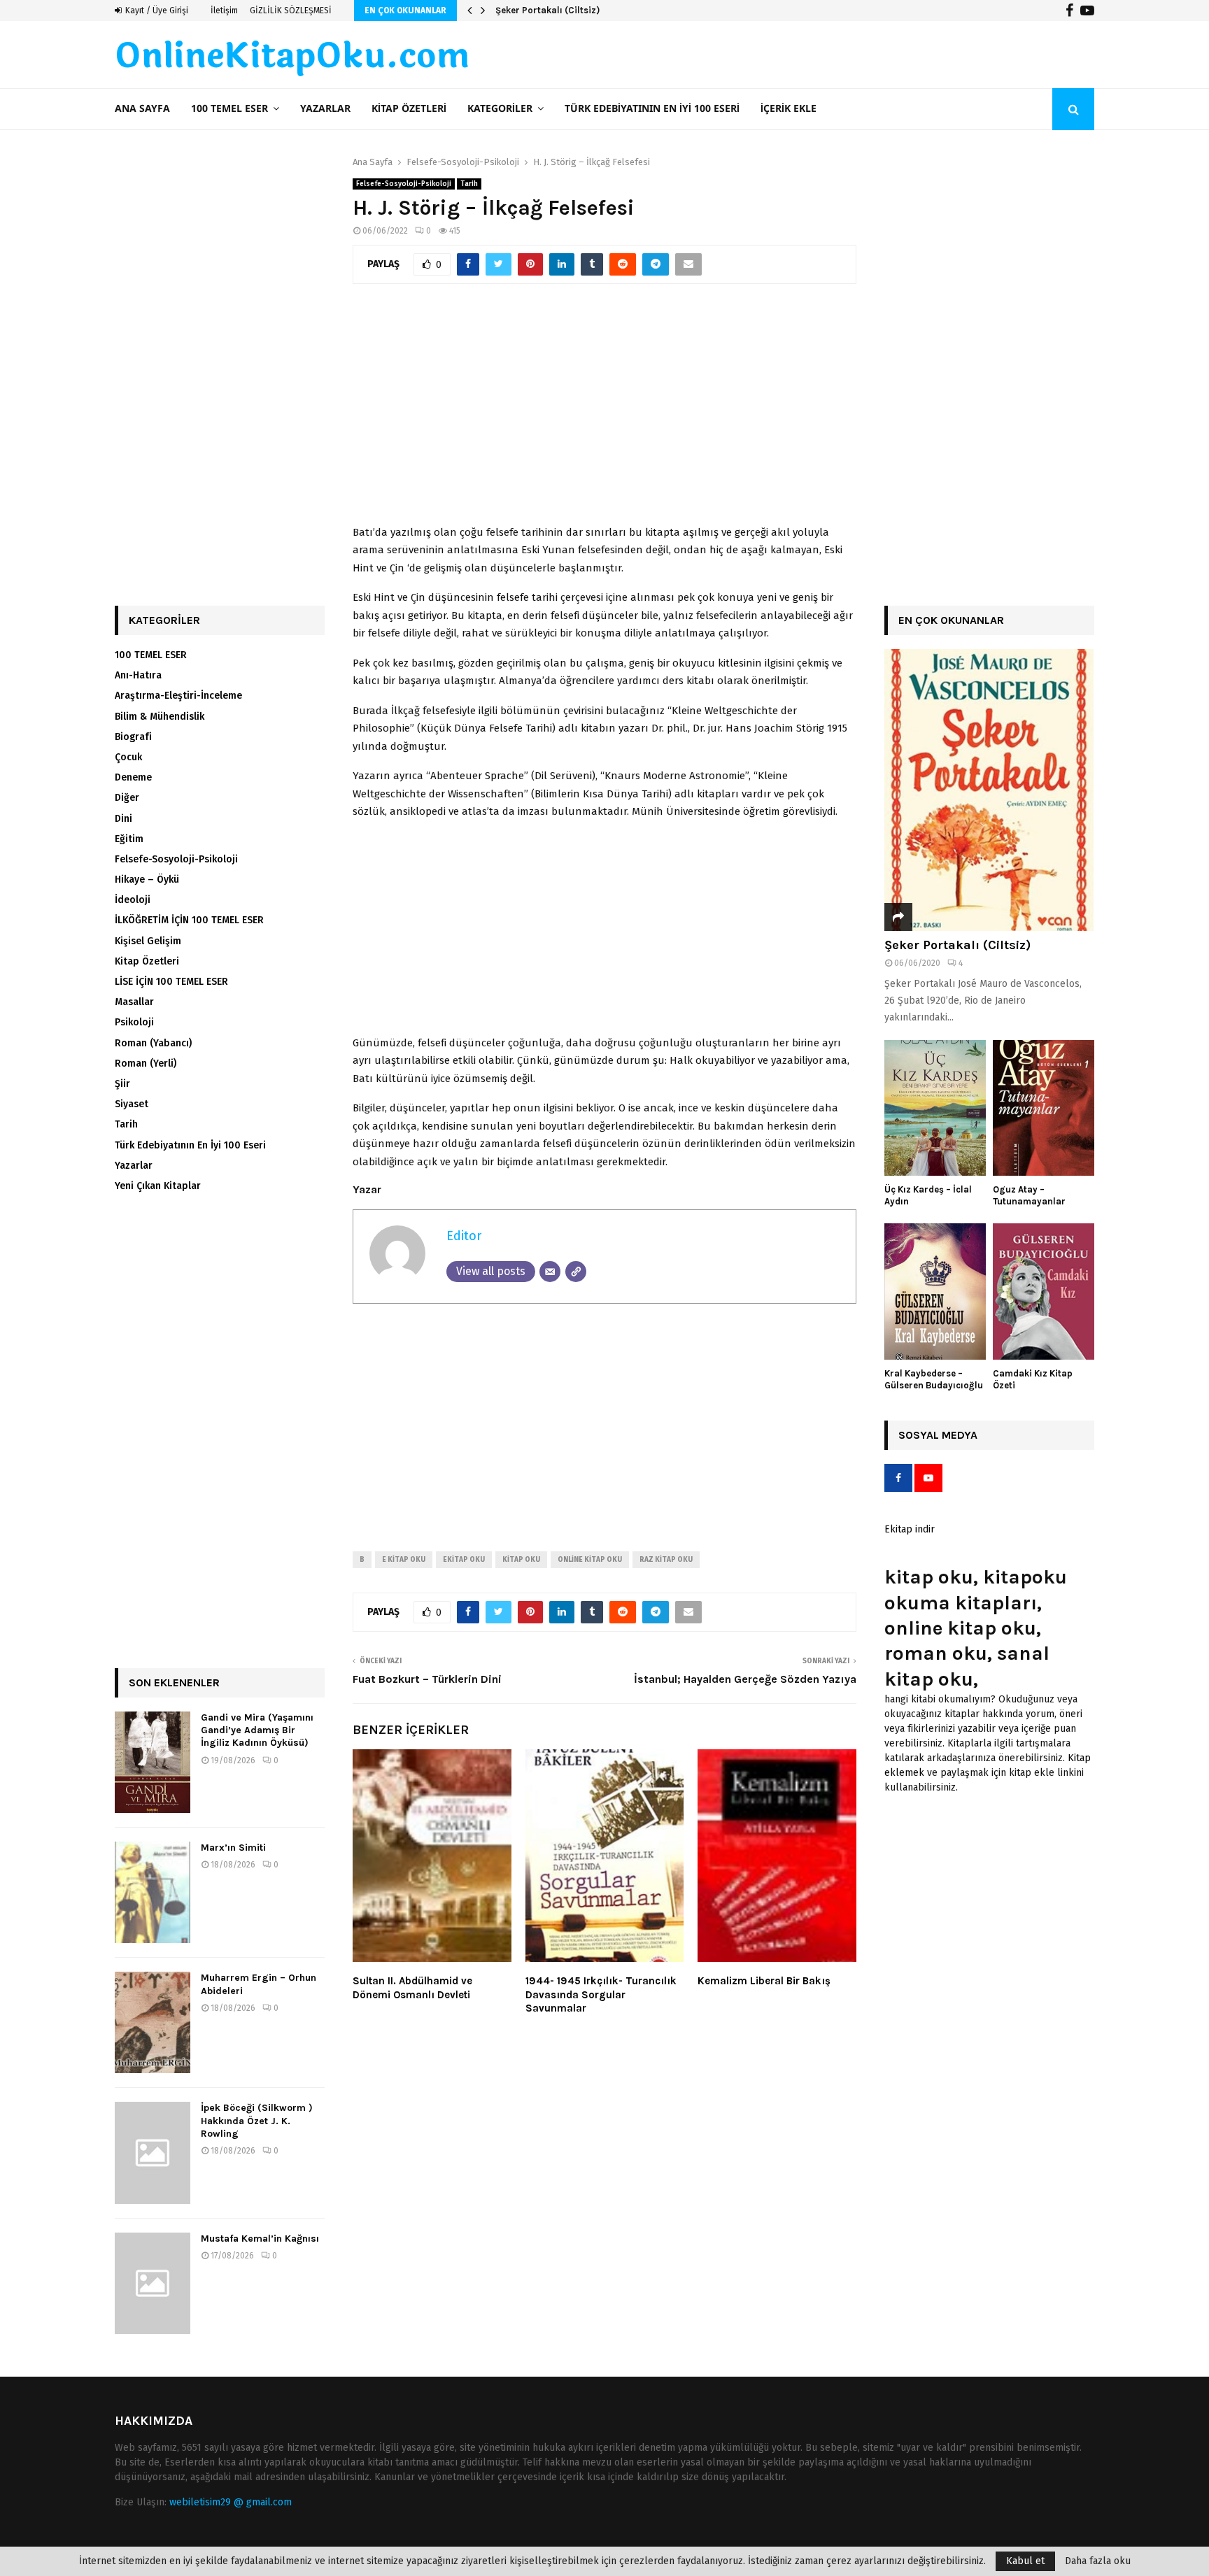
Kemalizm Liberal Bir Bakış (764, 1981)
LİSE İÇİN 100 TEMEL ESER (171, 982)
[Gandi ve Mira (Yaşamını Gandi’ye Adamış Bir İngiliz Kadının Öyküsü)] (153, 1762)
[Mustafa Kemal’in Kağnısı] (153, 2283)
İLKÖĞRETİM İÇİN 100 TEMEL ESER (189, 920)
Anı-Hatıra (138, 675)
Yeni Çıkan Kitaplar (158, 1186)
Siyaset (132, 1104)
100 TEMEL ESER (229, 109)
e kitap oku (404, 1560)
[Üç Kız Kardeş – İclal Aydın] (935, 1108)
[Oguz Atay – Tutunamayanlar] (1044, 1108)
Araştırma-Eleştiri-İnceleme (178, 696)
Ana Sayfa (142, 109)
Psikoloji (134, 1022)
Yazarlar (325, 109)
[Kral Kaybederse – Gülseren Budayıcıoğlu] (935, 1291)
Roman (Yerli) (146, 1063)
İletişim (224, 10)
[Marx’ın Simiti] (153, 1892)
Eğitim (129, 839)
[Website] (576, 1272)
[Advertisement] (604, 412)
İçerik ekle (789, 109)
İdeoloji (133, 900)
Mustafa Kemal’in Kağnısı (260, 2239)
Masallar (134, 1002)
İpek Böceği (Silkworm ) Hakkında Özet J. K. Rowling (257, 2120)
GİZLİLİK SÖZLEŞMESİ (291, 10)
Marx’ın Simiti (233, 1848)
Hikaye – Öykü (147, 880)
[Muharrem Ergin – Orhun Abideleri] (153, 2022)
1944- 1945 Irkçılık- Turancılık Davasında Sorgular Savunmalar (601, 1994)
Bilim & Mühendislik (160, 717)
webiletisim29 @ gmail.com (231, 2502)
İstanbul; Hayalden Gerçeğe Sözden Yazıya (745, 1679)
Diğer (127, 798)
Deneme (133, 777)
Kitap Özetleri (409, 109)
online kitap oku (590, 1560)
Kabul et (1025, 2561)
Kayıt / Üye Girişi (156, 10)
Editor (464, 1236)
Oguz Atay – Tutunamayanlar (1029, 1195)
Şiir (122, 1084)
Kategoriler (500, 109)
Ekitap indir (910, 1529)
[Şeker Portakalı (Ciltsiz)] (989, 790)
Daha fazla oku (1098, 2561)
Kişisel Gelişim (148, 941)
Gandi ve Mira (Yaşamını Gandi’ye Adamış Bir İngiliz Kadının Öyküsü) (257, 1730)
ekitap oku (464, 1560)
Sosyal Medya (938, 1435)
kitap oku (521, 1560)
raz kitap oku (666, 1560)
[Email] (550, 1272)
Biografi (133, 737)
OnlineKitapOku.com (292, 57)
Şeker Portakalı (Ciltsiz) (547, 10)
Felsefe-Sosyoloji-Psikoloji (404, 184)
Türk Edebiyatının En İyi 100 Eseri (652, 109)
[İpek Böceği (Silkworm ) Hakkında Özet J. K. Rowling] (153, 2152)
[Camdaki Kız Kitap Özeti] (1044, 1291)
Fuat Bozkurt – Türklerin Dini (427, 1679)
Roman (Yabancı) (153, 1043)
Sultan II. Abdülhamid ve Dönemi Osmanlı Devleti (412, 1988)
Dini (123, 819)
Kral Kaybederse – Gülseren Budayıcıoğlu (934, 1379)
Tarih (469, 184)
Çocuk (128, 757)
